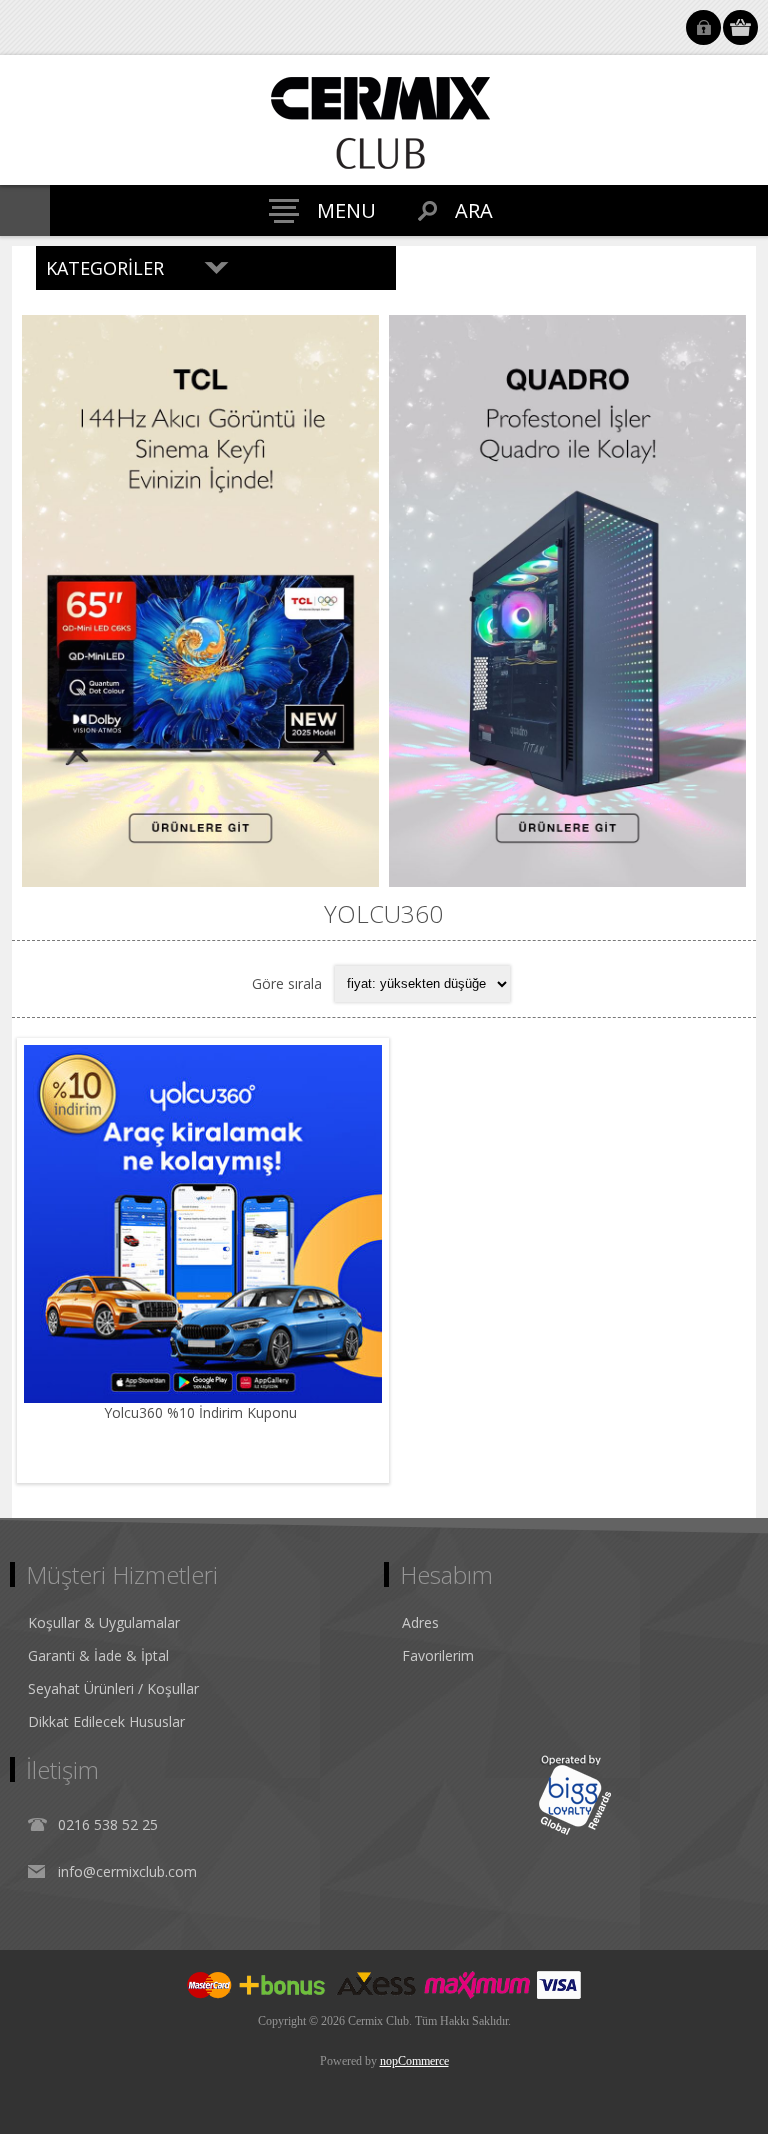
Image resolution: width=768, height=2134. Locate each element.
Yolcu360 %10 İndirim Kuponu (202, 1412)
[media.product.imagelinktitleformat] (203, 1224)
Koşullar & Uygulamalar (104, 1622)
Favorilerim (438, 1655)
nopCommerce (414, 2061)
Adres (420, 1622)
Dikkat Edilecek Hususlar (106, 1721)
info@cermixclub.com (127, 1871)
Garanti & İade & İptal (98, 1655)
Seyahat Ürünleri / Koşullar (113, 1688)
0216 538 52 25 (108, 1824)
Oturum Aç (703, 27)
